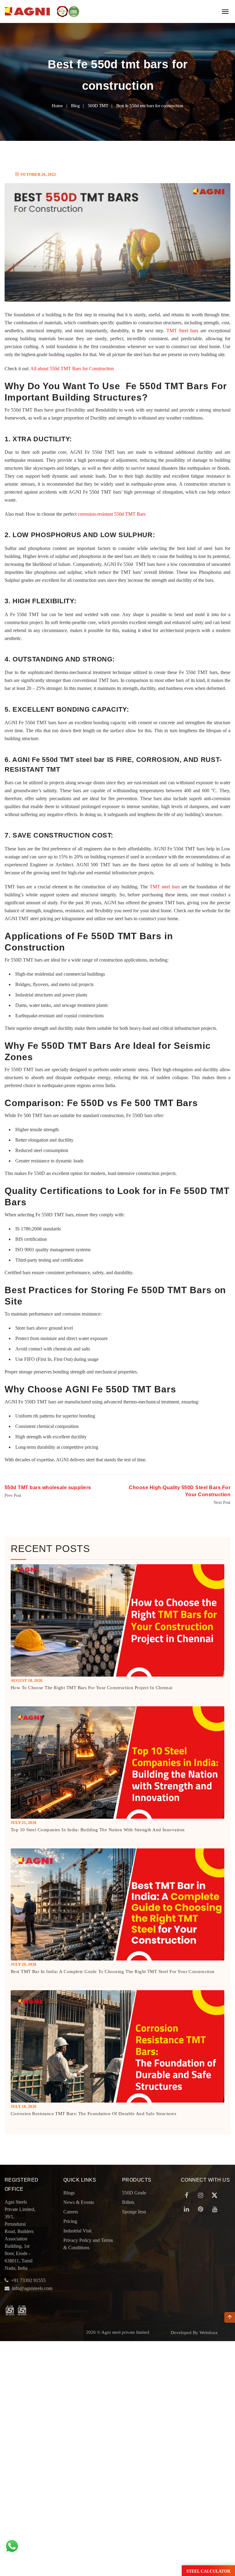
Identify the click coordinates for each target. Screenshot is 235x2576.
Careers (71, 2212)
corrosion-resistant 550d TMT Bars (112, 514)
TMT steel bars (165, 887)
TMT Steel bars (183, 331)
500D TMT (98, 106)
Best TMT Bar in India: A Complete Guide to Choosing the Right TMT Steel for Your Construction (113, 1972)
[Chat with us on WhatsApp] (12, 2546)
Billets (128, 2202)
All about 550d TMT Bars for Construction (72, 369)
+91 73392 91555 (28, 2280)
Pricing (70, 2221)
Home (57, 106)
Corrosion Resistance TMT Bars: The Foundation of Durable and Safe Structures (93, 2114)
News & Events (79, 2202)
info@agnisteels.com (32, 2288)
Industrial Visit (77, 2231)
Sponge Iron (134, 2212)
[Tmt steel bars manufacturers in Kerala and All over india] (28, 11)
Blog (75, 106)
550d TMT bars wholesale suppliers (48, 1488)
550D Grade (134, 2193)
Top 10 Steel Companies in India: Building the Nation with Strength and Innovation (98, 1830)
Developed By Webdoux (194, 2333)
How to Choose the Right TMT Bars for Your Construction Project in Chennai (92, 1688)
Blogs (69, 2193)
